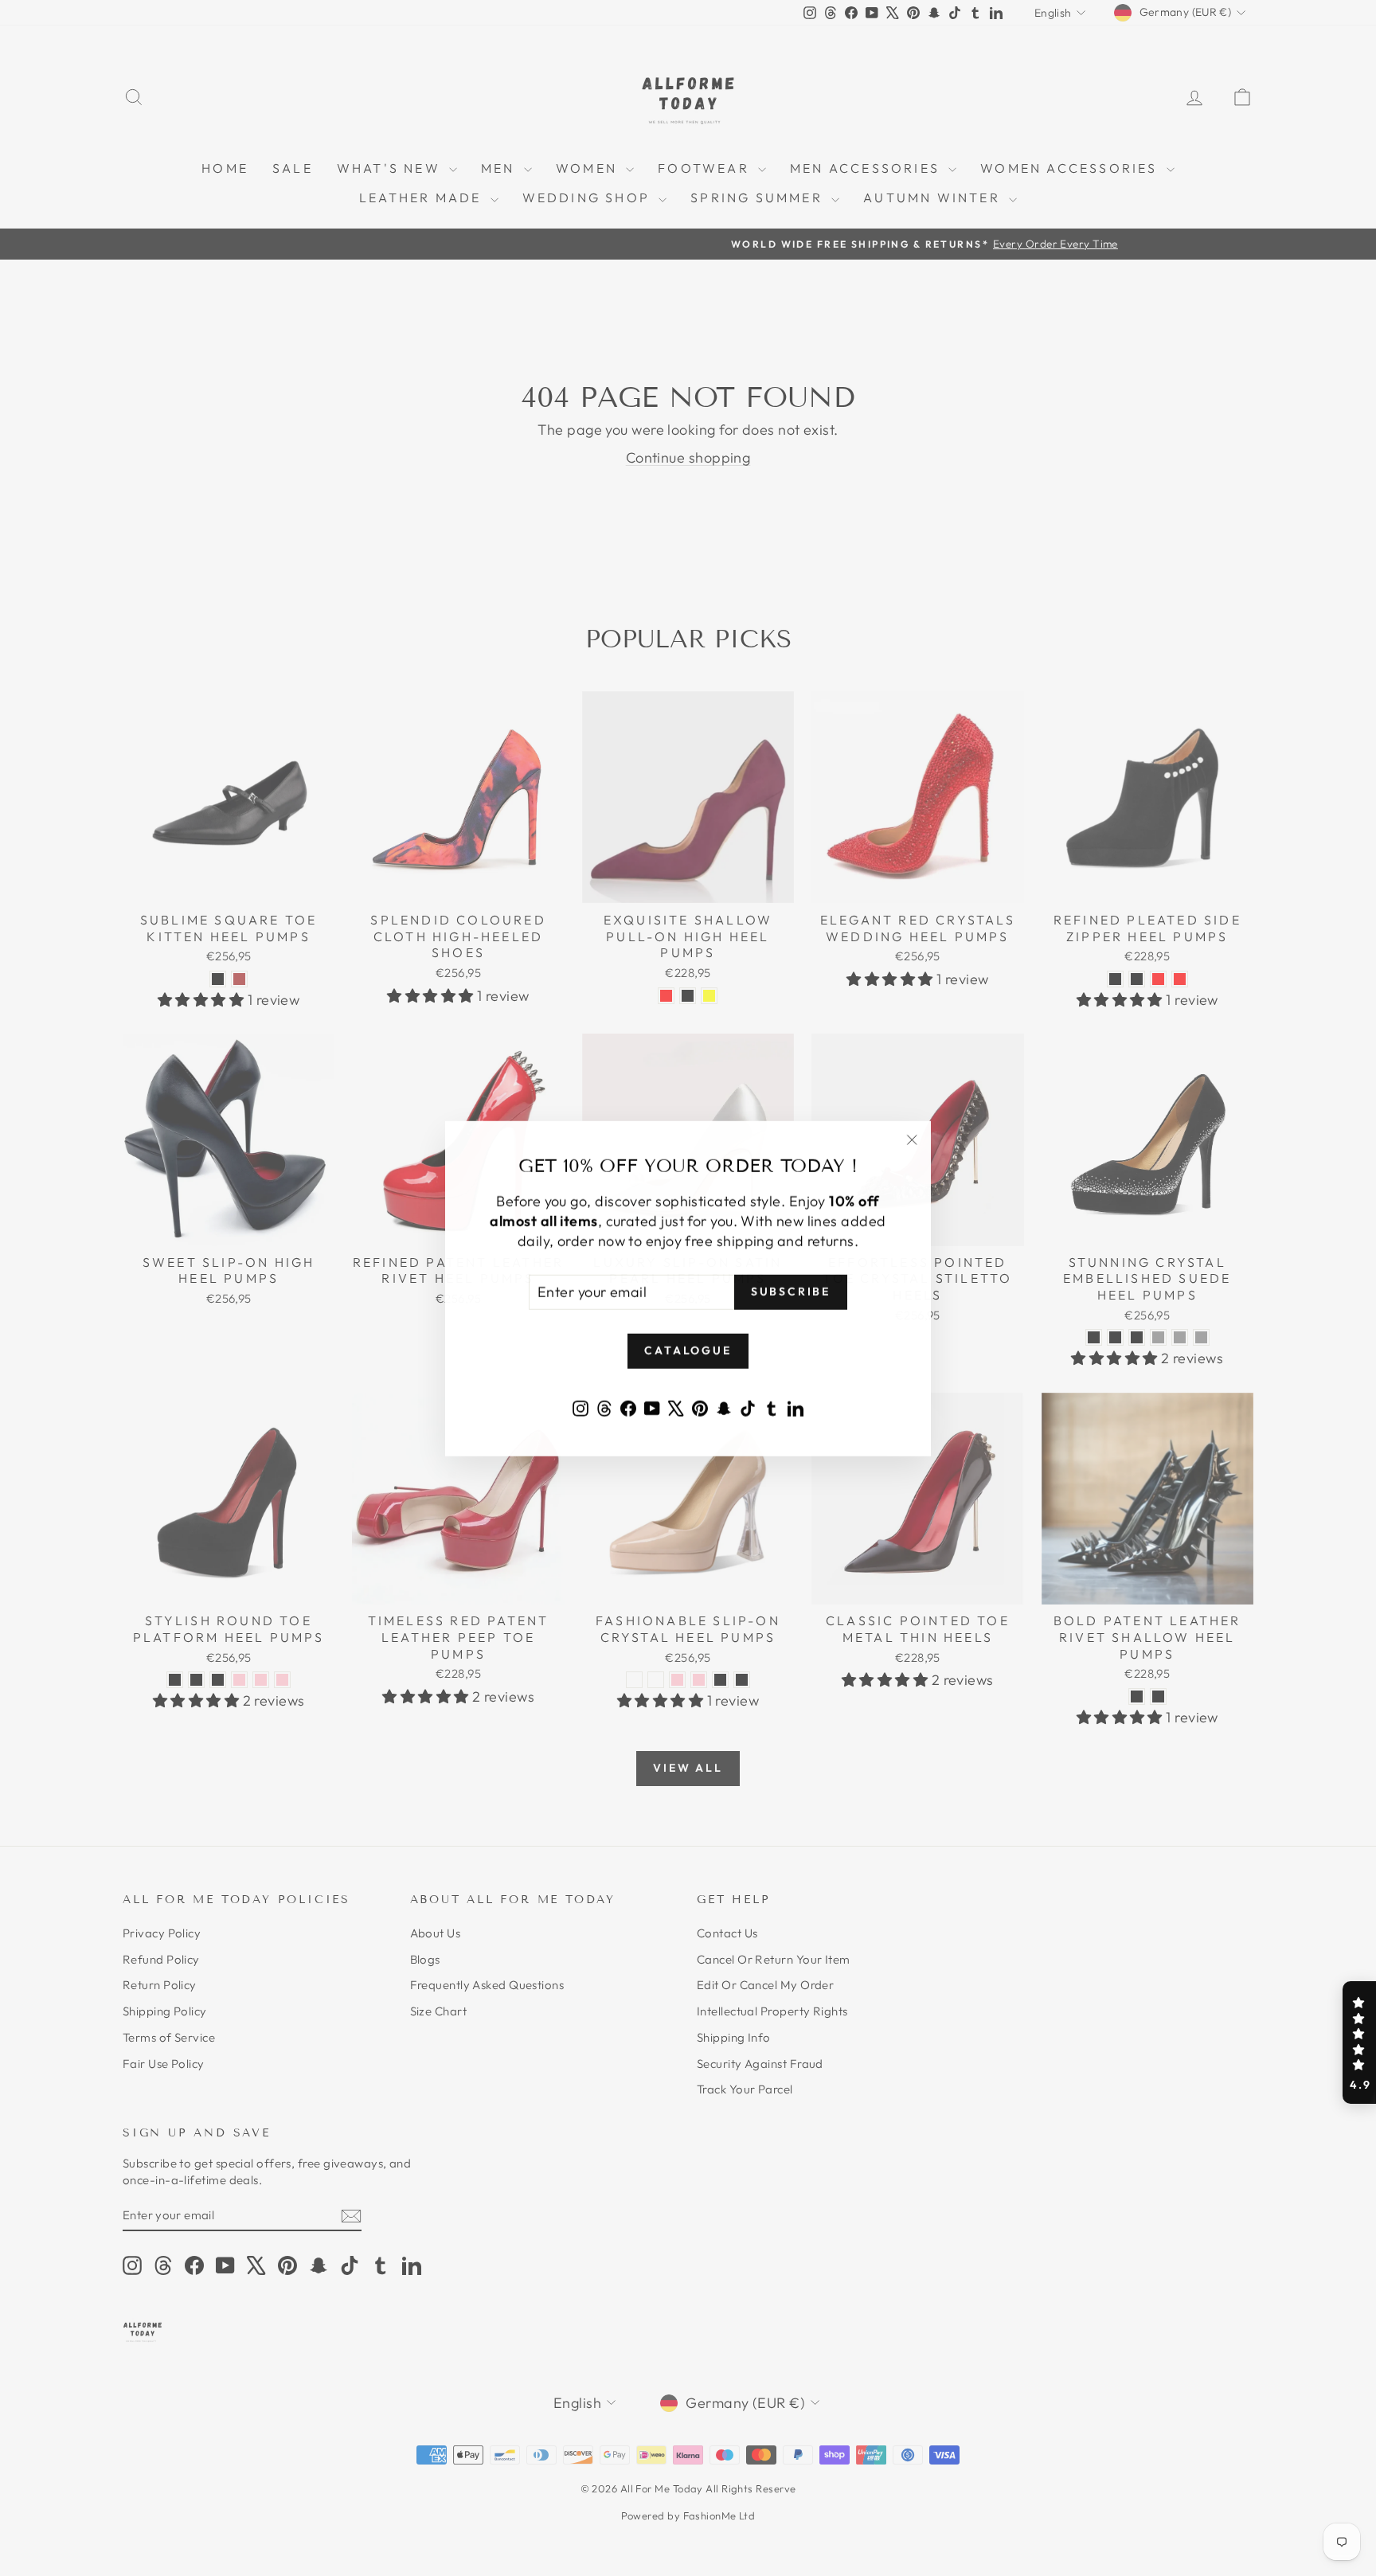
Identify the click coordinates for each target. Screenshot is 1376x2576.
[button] (1359, 2042)
